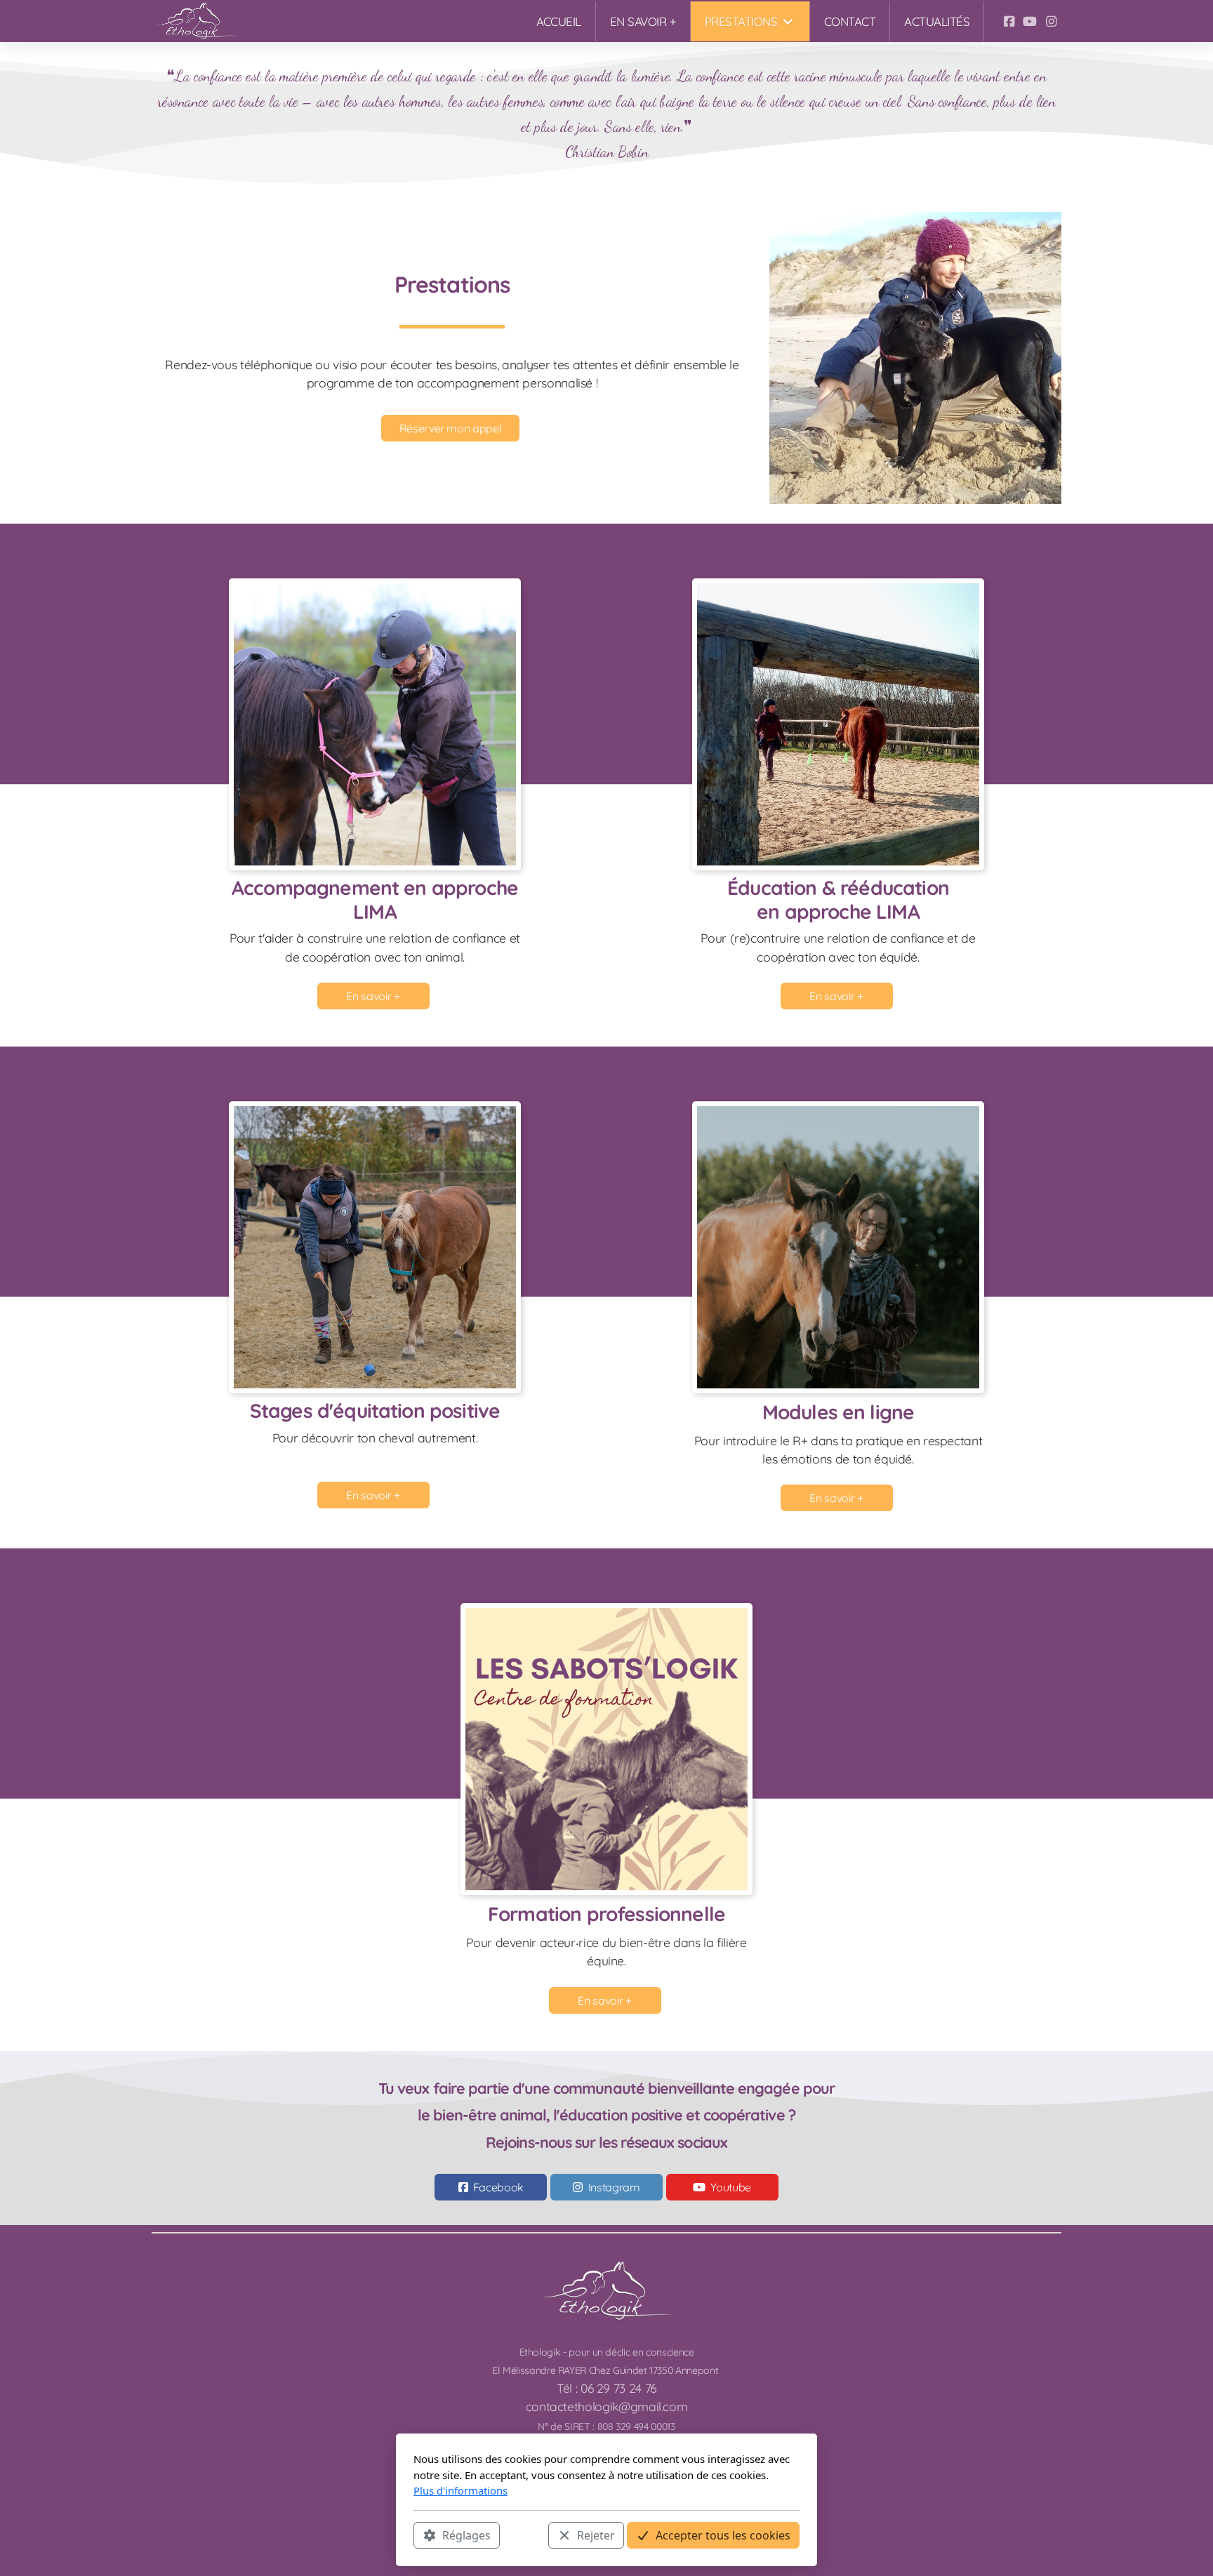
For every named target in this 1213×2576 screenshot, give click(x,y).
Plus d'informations (460, 2490)
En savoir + (373, 996)
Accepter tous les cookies (723, 2535)
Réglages (466, 2535)
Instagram (614, 2187)
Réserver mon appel (451, 428)
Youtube (731, 2187)
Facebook (498, 2187)
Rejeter (596, 2535)
